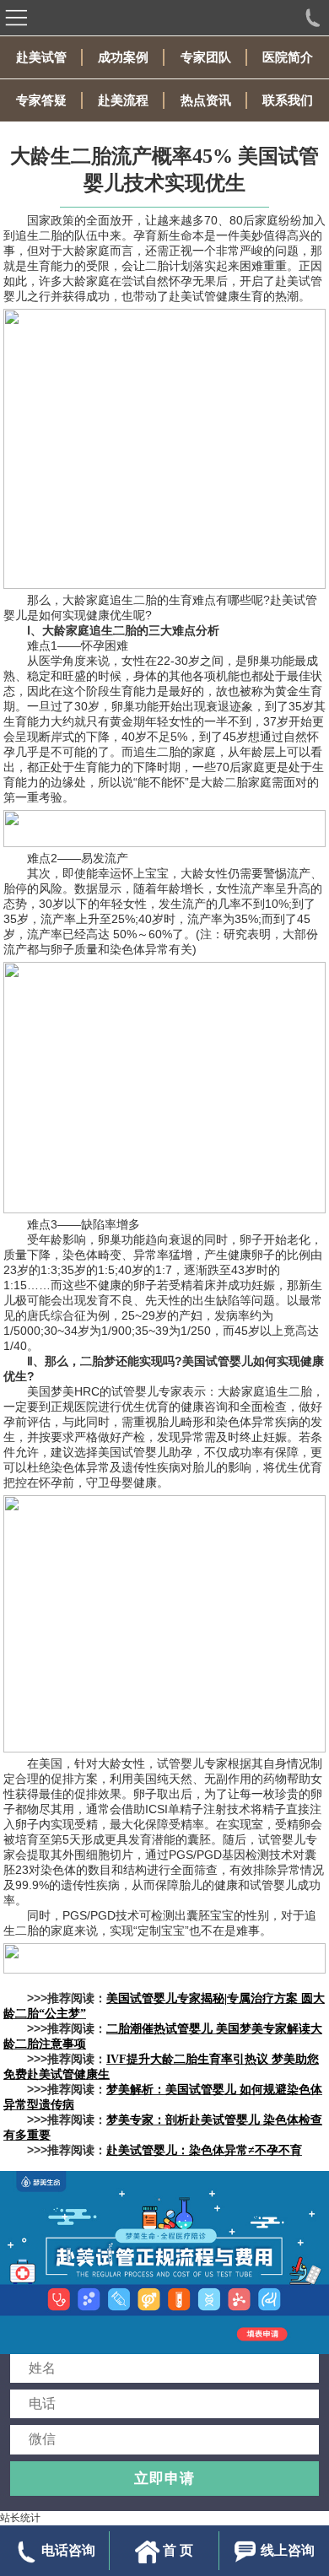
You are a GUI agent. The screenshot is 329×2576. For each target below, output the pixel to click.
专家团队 (206, 57)
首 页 (178, 2550)
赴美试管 (41, 57)
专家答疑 (41, 100)
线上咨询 (288, 2550)
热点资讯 (206, 100)
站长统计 (20, 2518)
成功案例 (123, 57)
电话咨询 (68, 2550)
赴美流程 (123, 100)
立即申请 (164, 2478)
